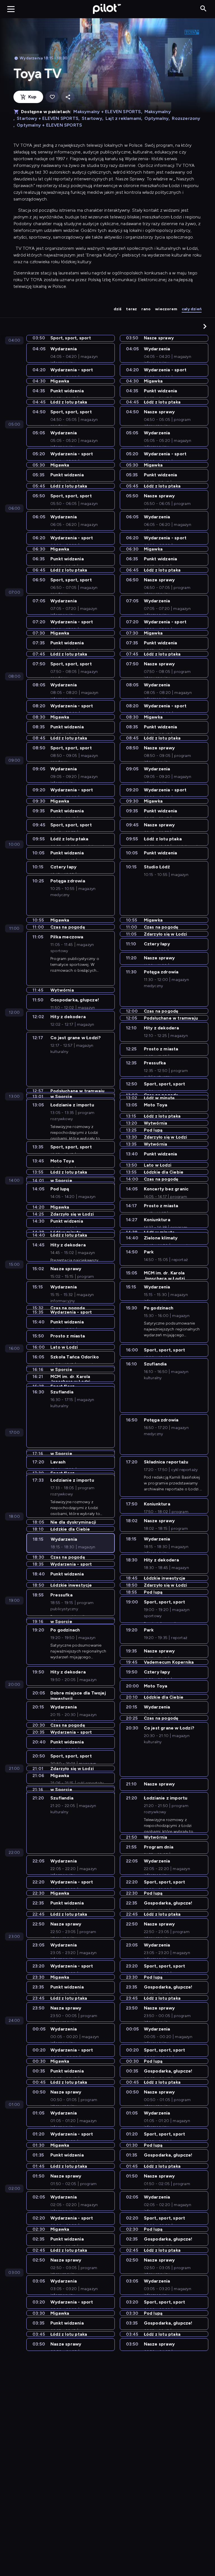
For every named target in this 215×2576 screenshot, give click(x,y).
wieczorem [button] (166, 309)
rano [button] (146, 309)
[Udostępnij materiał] (68, 97)
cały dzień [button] (192, 309)
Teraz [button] (131, 309)
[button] (205, 326)
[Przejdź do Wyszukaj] (203, 9)
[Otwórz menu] (11, 9)
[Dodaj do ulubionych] (52, 97)
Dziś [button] (118, 309)
